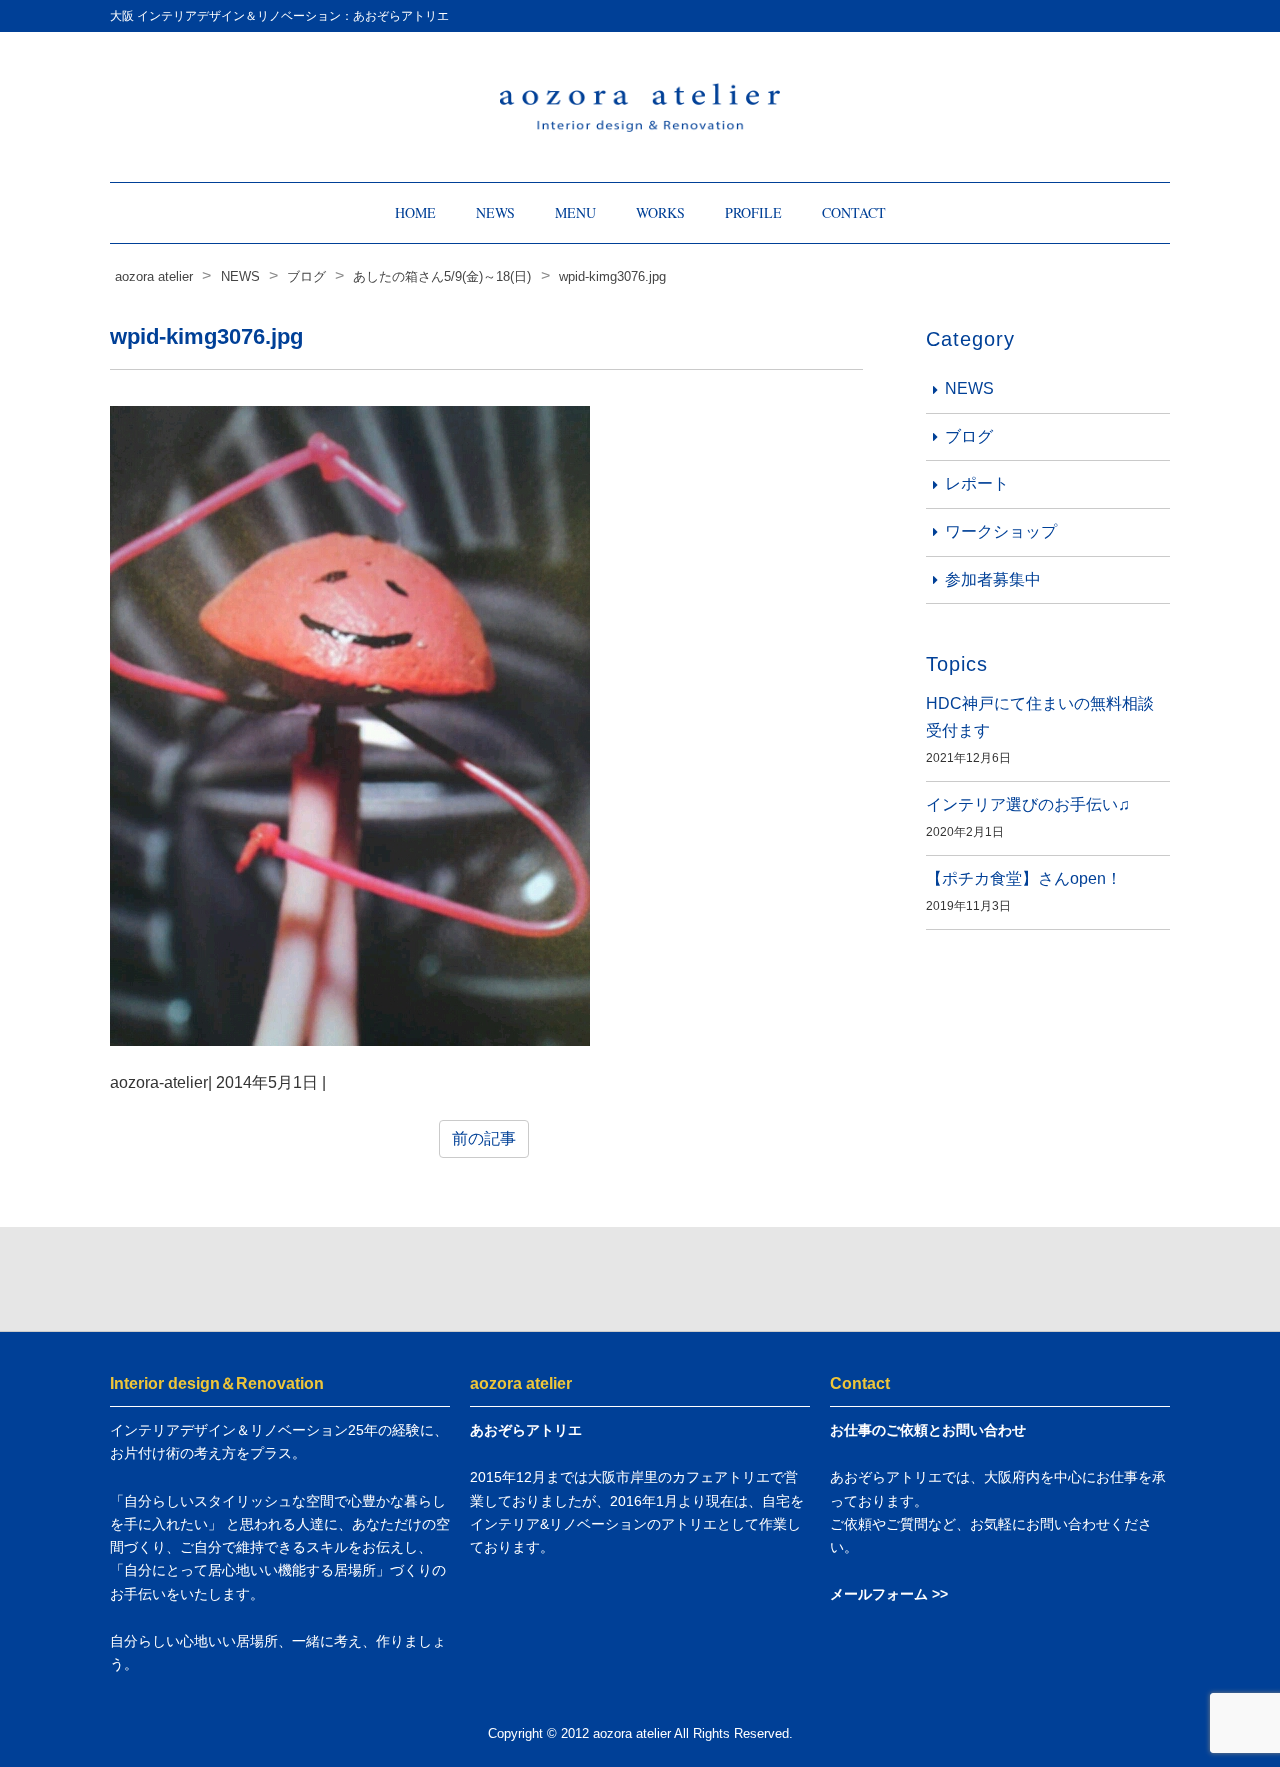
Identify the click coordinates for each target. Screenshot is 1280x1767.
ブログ (969, 436)
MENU (575, 212)
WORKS (660, 212)
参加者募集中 (993, 579)
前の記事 (484, 1138)
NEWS (495, 212)
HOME (415, 212)
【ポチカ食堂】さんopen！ (1024, 878)
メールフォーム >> (889, 1594)
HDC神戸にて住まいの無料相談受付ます (1040, 717)
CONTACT (854, 212)
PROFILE (753, 212)
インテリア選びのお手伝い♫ (1028, 804)
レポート (977, 483)
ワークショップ (1001, 531)
